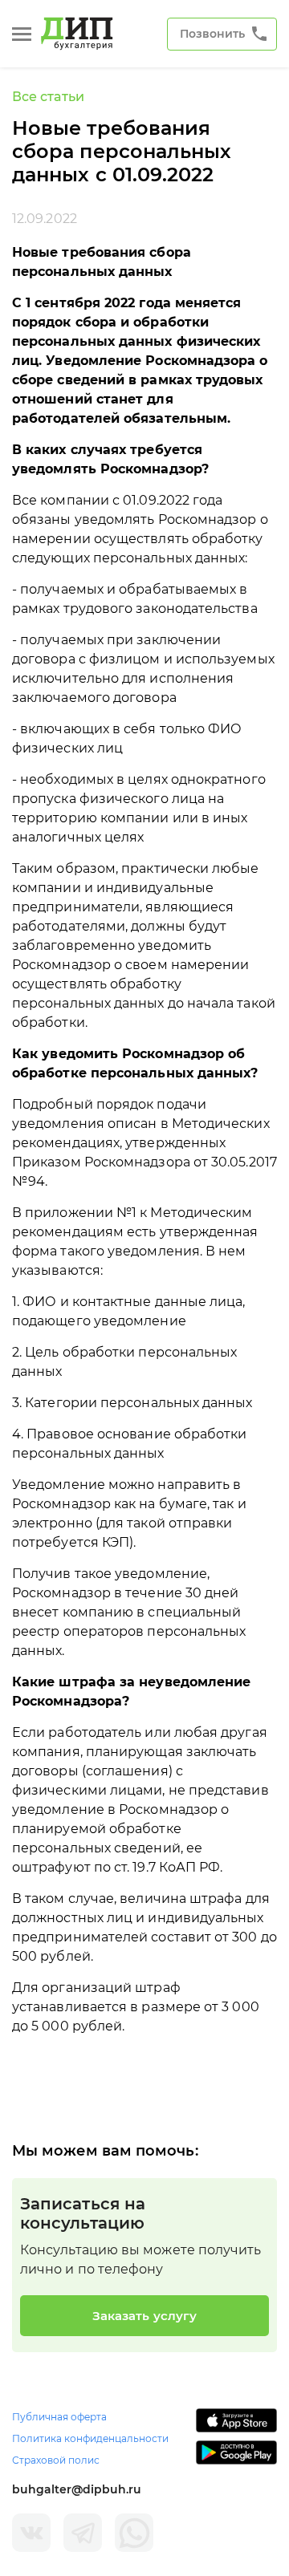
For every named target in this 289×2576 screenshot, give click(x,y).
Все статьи (48, 97)
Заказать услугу (144, 2316)
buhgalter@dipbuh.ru (77, 2489)
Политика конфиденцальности (90, 2438)
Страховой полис (56, 2460)
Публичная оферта (59, 2417)
